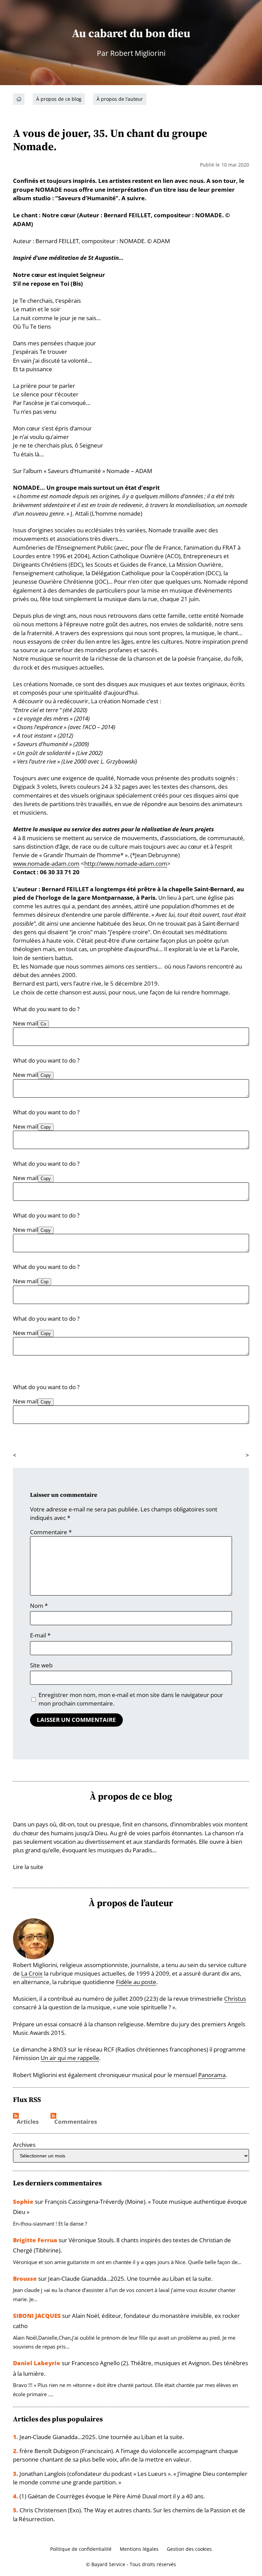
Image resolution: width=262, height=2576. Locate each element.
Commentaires (76, 2122)
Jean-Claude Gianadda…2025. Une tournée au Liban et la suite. (130, 2279)
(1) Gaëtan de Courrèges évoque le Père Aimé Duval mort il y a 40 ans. (112, 2496)
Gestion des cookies (189, 2549)
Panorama (212, 2075)
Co (43, 1024)
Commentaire (51, 1532)
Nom (39, 1606)
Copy (46, 1075)
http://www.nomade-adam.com (126, 863)
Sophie (23, 2202)
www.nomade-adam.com (46, 863)
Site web (41, 1665)
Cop (45, 1282)
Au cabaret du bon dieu (131, 33)
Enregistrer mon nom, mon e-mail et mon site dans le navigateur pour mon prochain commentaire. (131, 1699)
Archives (24, 2145)
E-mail (40, 1635)
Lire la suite (28, 1867)
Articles (28, 2122)
